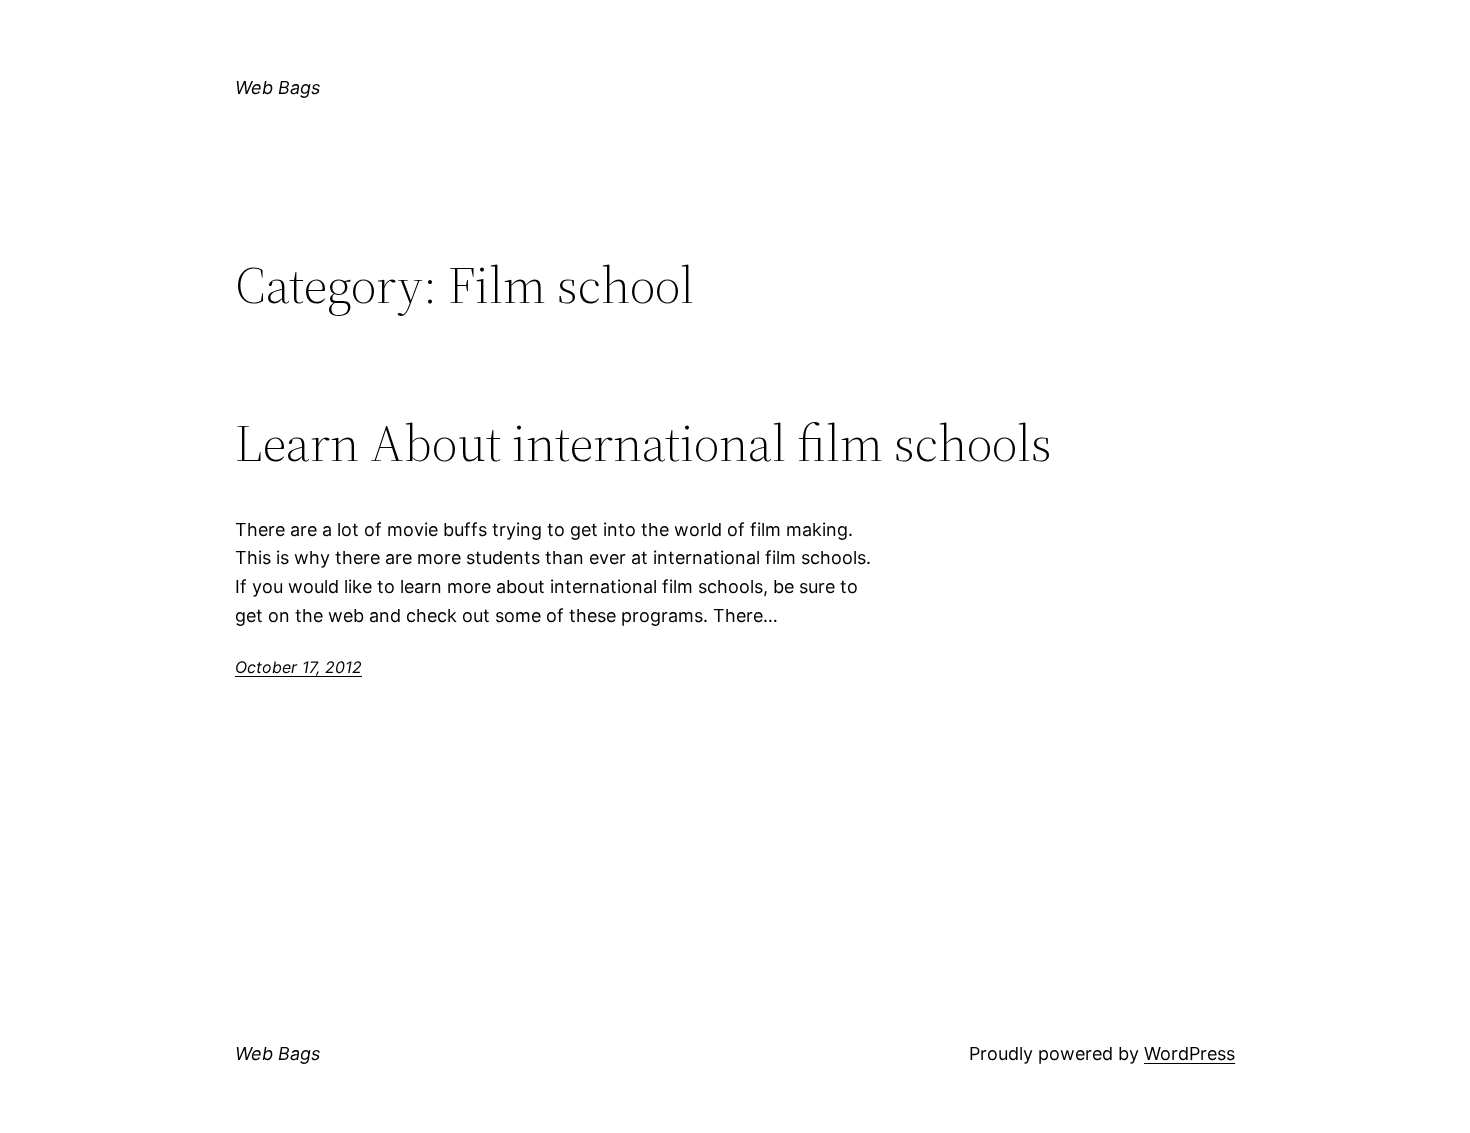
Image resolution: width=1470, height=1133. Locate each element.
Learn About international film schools (643, 443)
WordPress (1189, 1053)
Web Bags (277, 87)
